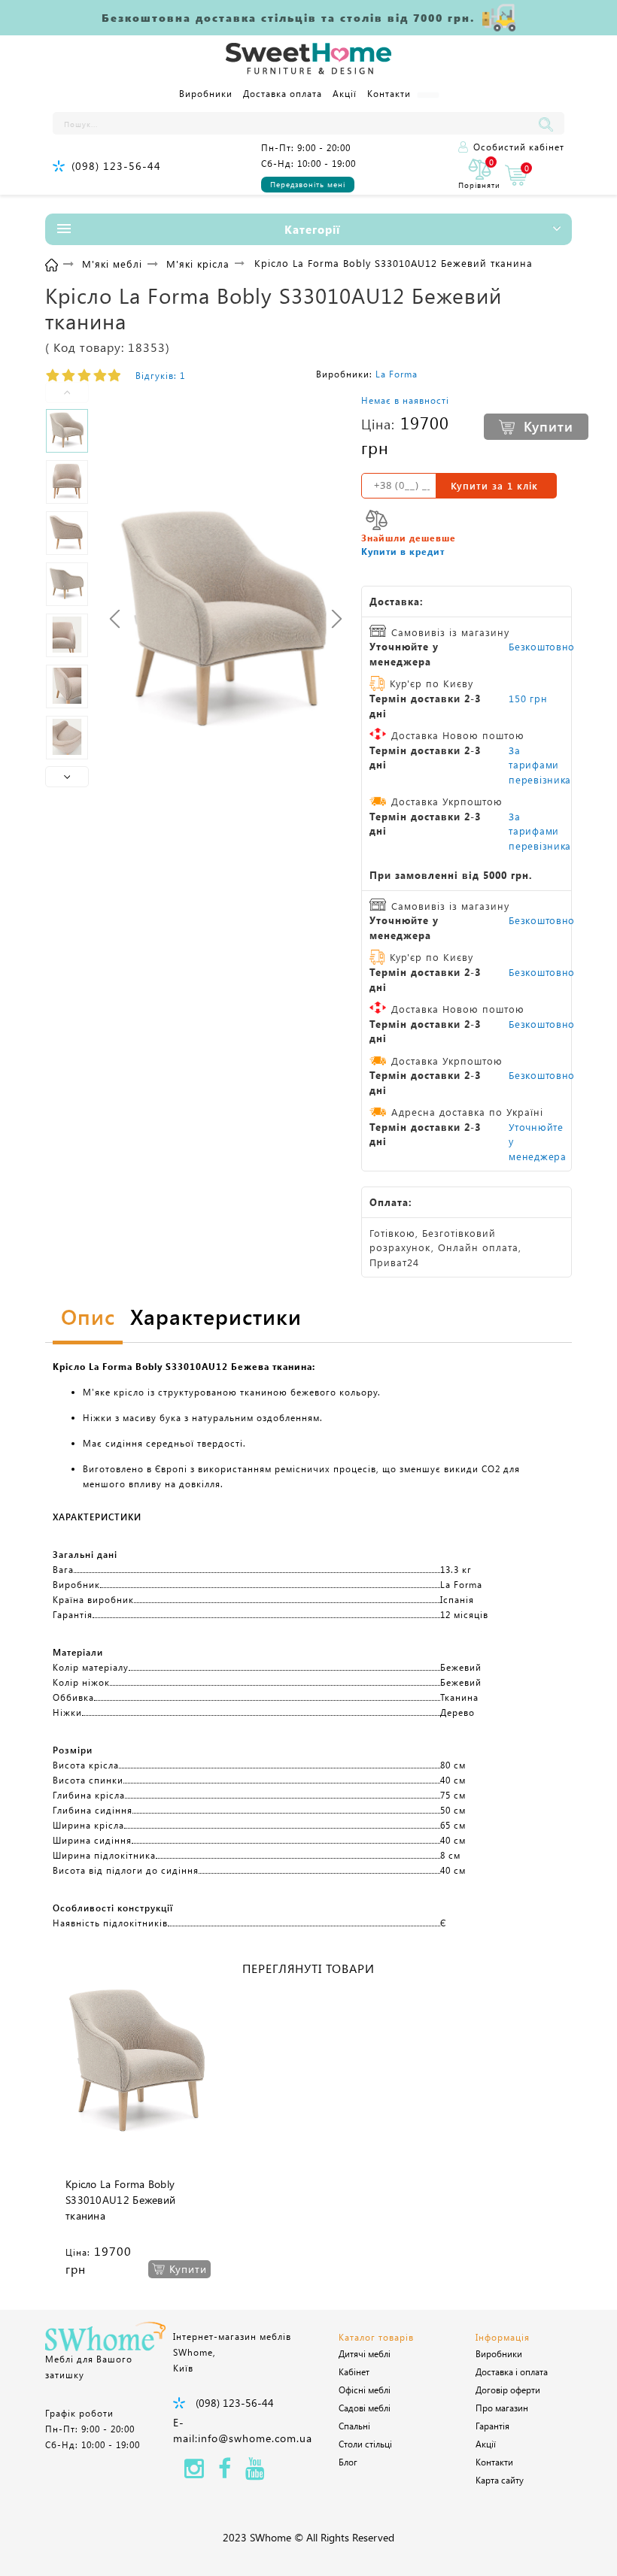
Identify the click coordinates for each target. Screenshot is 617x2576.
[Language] (428, 95)
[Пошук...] (549, 123)
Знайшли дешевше (409, 538)
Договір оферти (508, 2390)
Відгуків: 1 (160, 375)
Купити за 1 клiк (494, 485)
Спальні (354, 2426)
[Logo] (308, 59)
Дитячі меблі (365, 2353)
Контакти (389, 93)
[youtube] (255, 2473)
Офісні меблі (365, 2390)
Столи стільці (365, 2444)
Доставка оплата (283, 93)
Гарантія (492, 2426)
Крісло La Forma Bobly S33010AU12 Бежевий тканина (120, 2200)
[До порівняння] (377, 520)
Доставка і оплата (512, 2371)
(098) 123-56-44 (116, 166)
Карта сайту (500, 2480)
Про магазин (502, 2408)
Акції (345, 93)
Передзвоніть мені (308, 184)
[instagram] (194, 2473)
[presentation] (115, 619)
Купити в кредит (403, 551)
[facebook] (225, 2473)
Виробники (206, 93)
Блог (348, 2462)
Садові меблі (365, 2408)
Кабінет (354, 2371)
